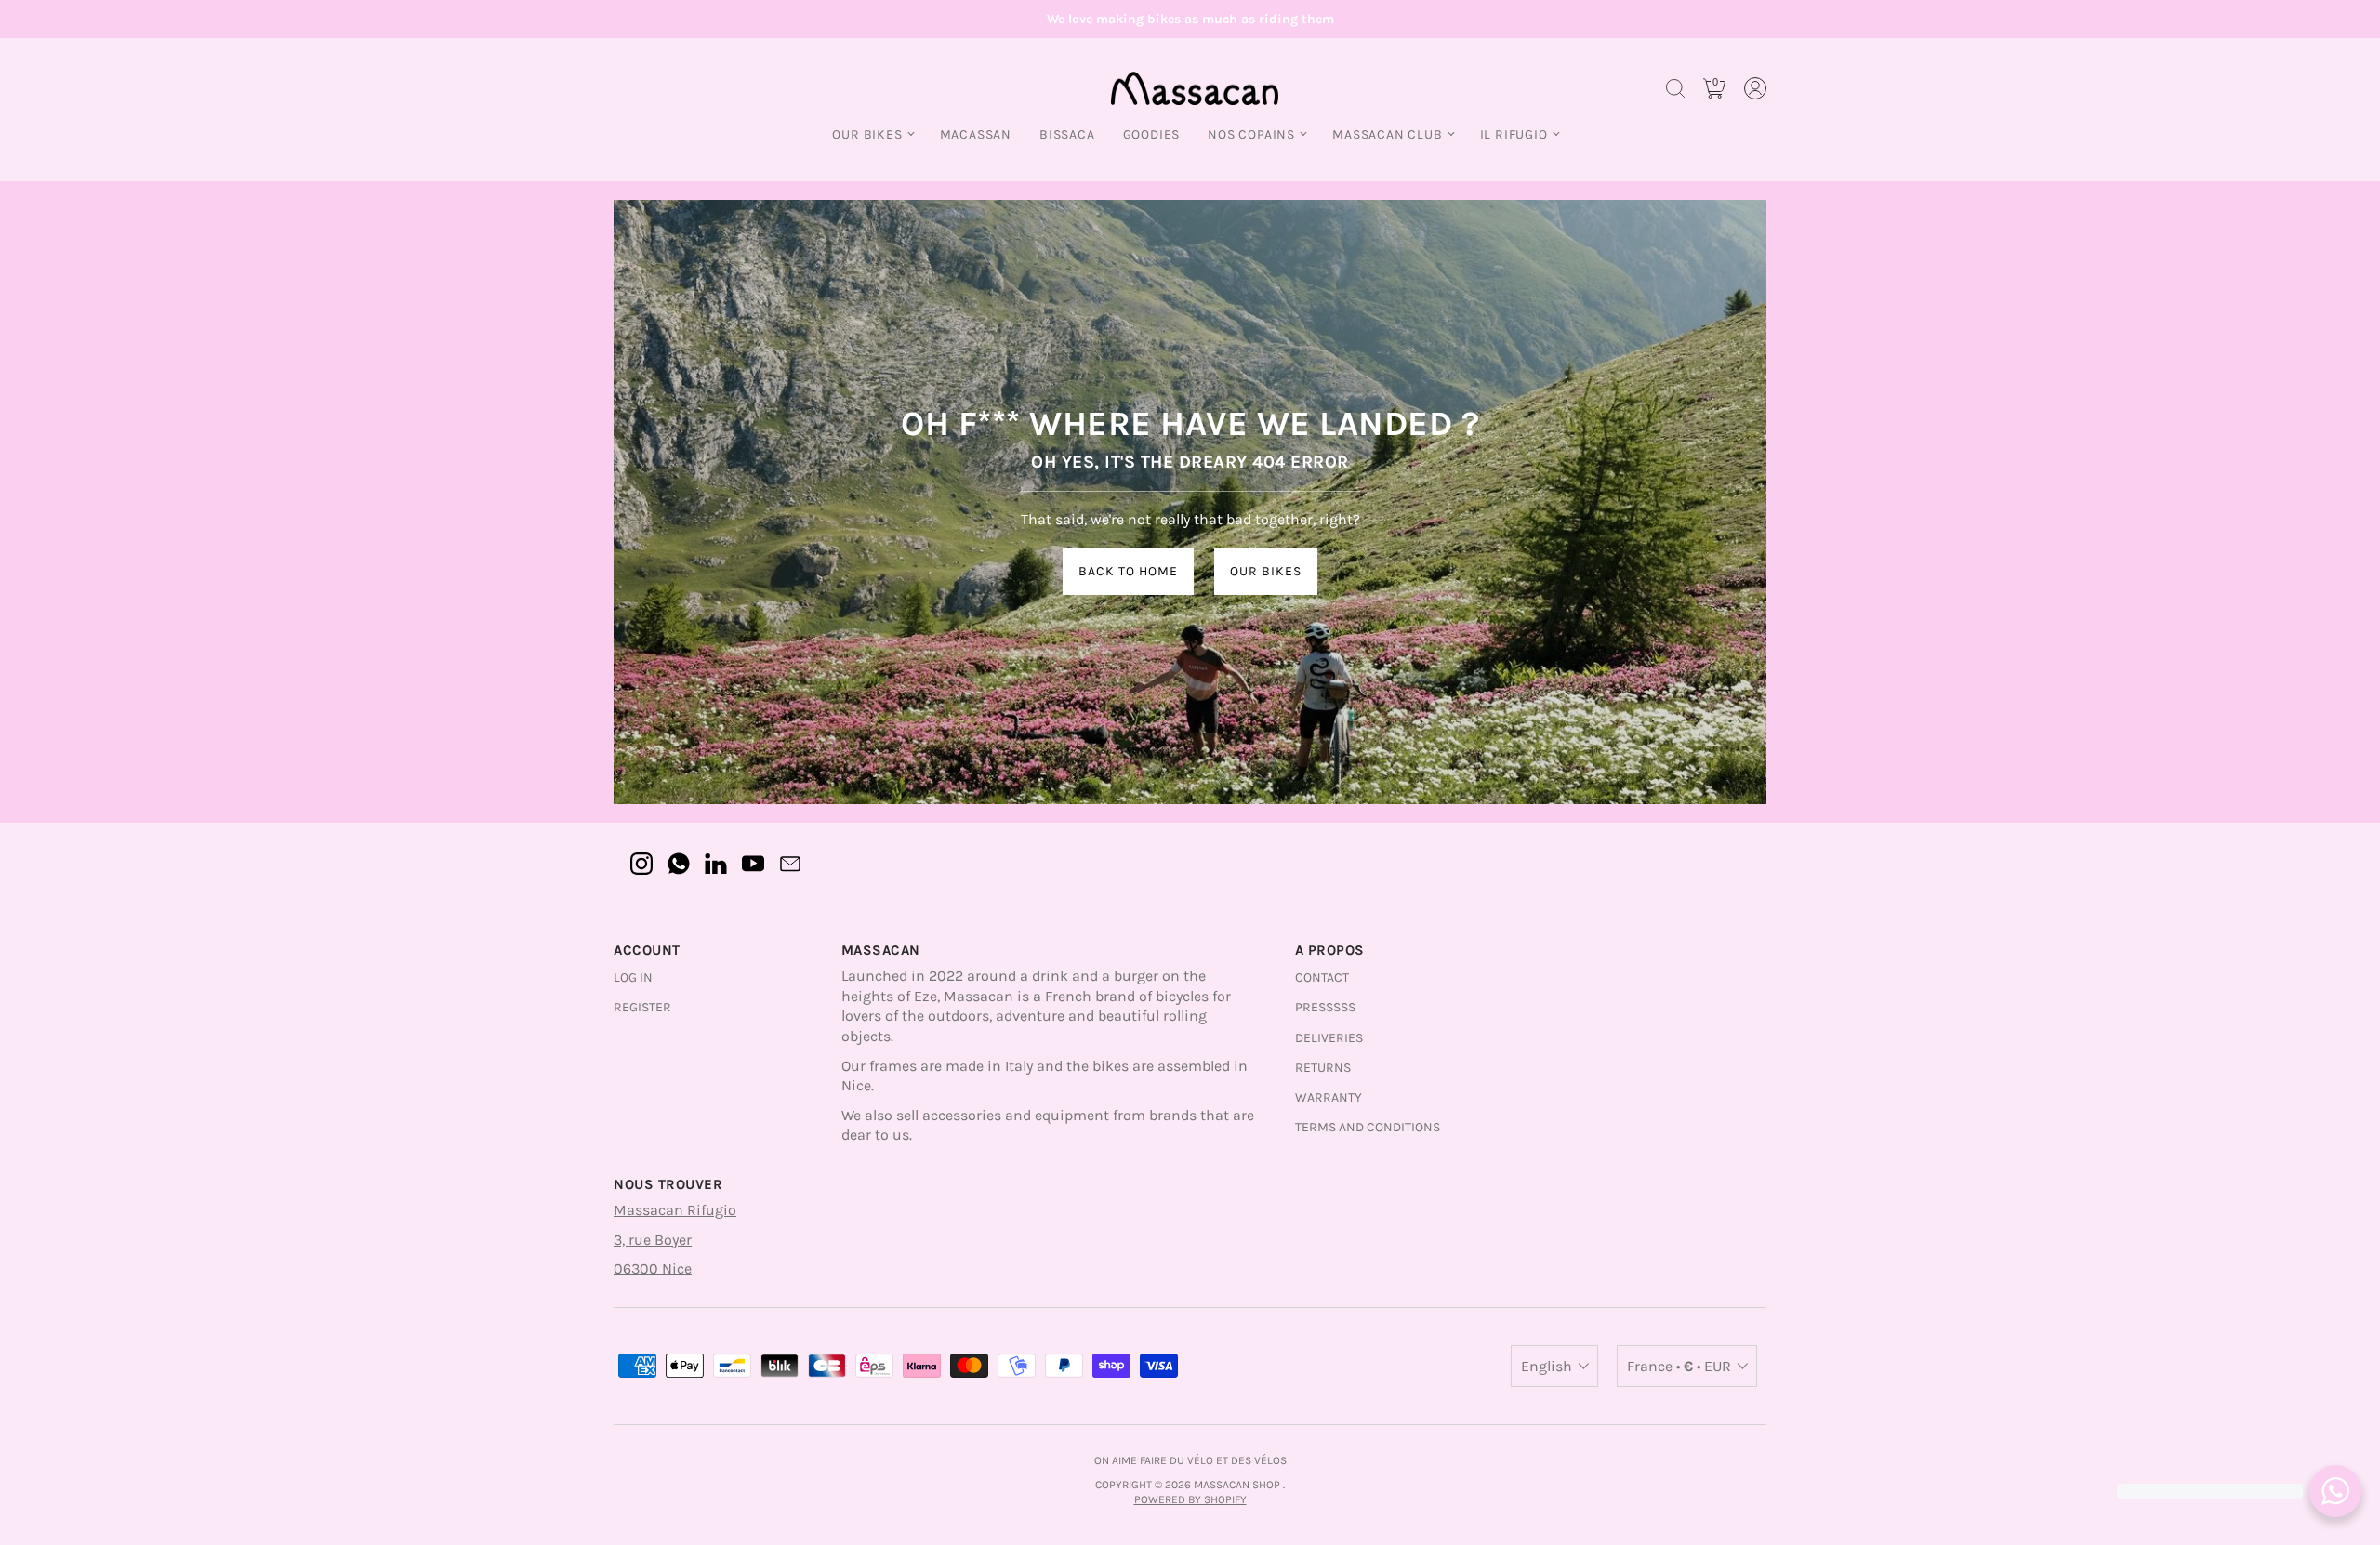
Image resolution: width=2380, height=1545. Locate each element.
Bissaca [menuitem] (1067, 134)
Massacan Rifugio (675, 1210)
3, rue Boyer (653, 1240)
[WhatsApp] (679, 864)
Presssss (1325, 1007)
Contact (1322, 977)
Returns (1323, 1068)
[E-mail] (790, 864)
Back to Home (1128, 571)
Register (642, 1007)
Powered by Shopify (1190, 1499)
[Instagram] (641, 864)
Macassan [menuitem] (976, 134)
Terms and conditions (1368, 1127)
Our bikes (1266, 571)
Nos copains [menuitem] (1251, 134)
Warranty (1329, 1097)
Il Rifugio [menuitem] (1514, 134)
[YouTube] (753, 864)
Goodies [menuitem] (1152, 134)
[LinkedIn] (716, 864)
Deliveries (1329, 1038)
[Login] (1755, 88)
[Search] (1675, 88)
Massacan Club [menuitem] (1387, 134)
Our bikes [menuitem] (867, 134)
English (1547, 1366)
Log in (633, 977)
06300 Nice (653, 1268)
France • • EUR (1679, 1366)
